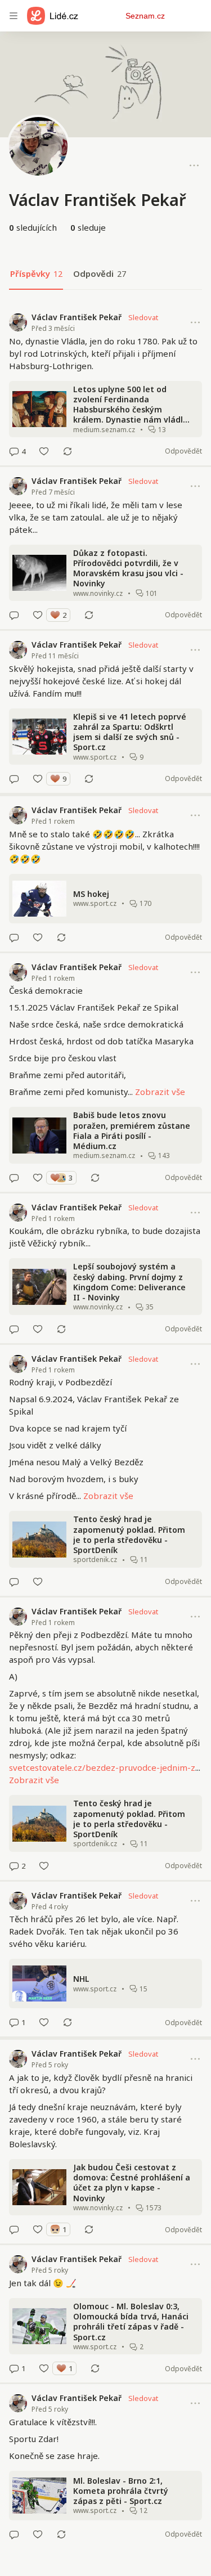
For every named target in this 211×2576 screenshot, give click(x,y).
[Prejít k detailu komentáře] (14, 451)
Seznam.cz (145, 16)
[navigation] (14, 16)
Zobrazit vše (160, 1092)
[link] (105, 384)
